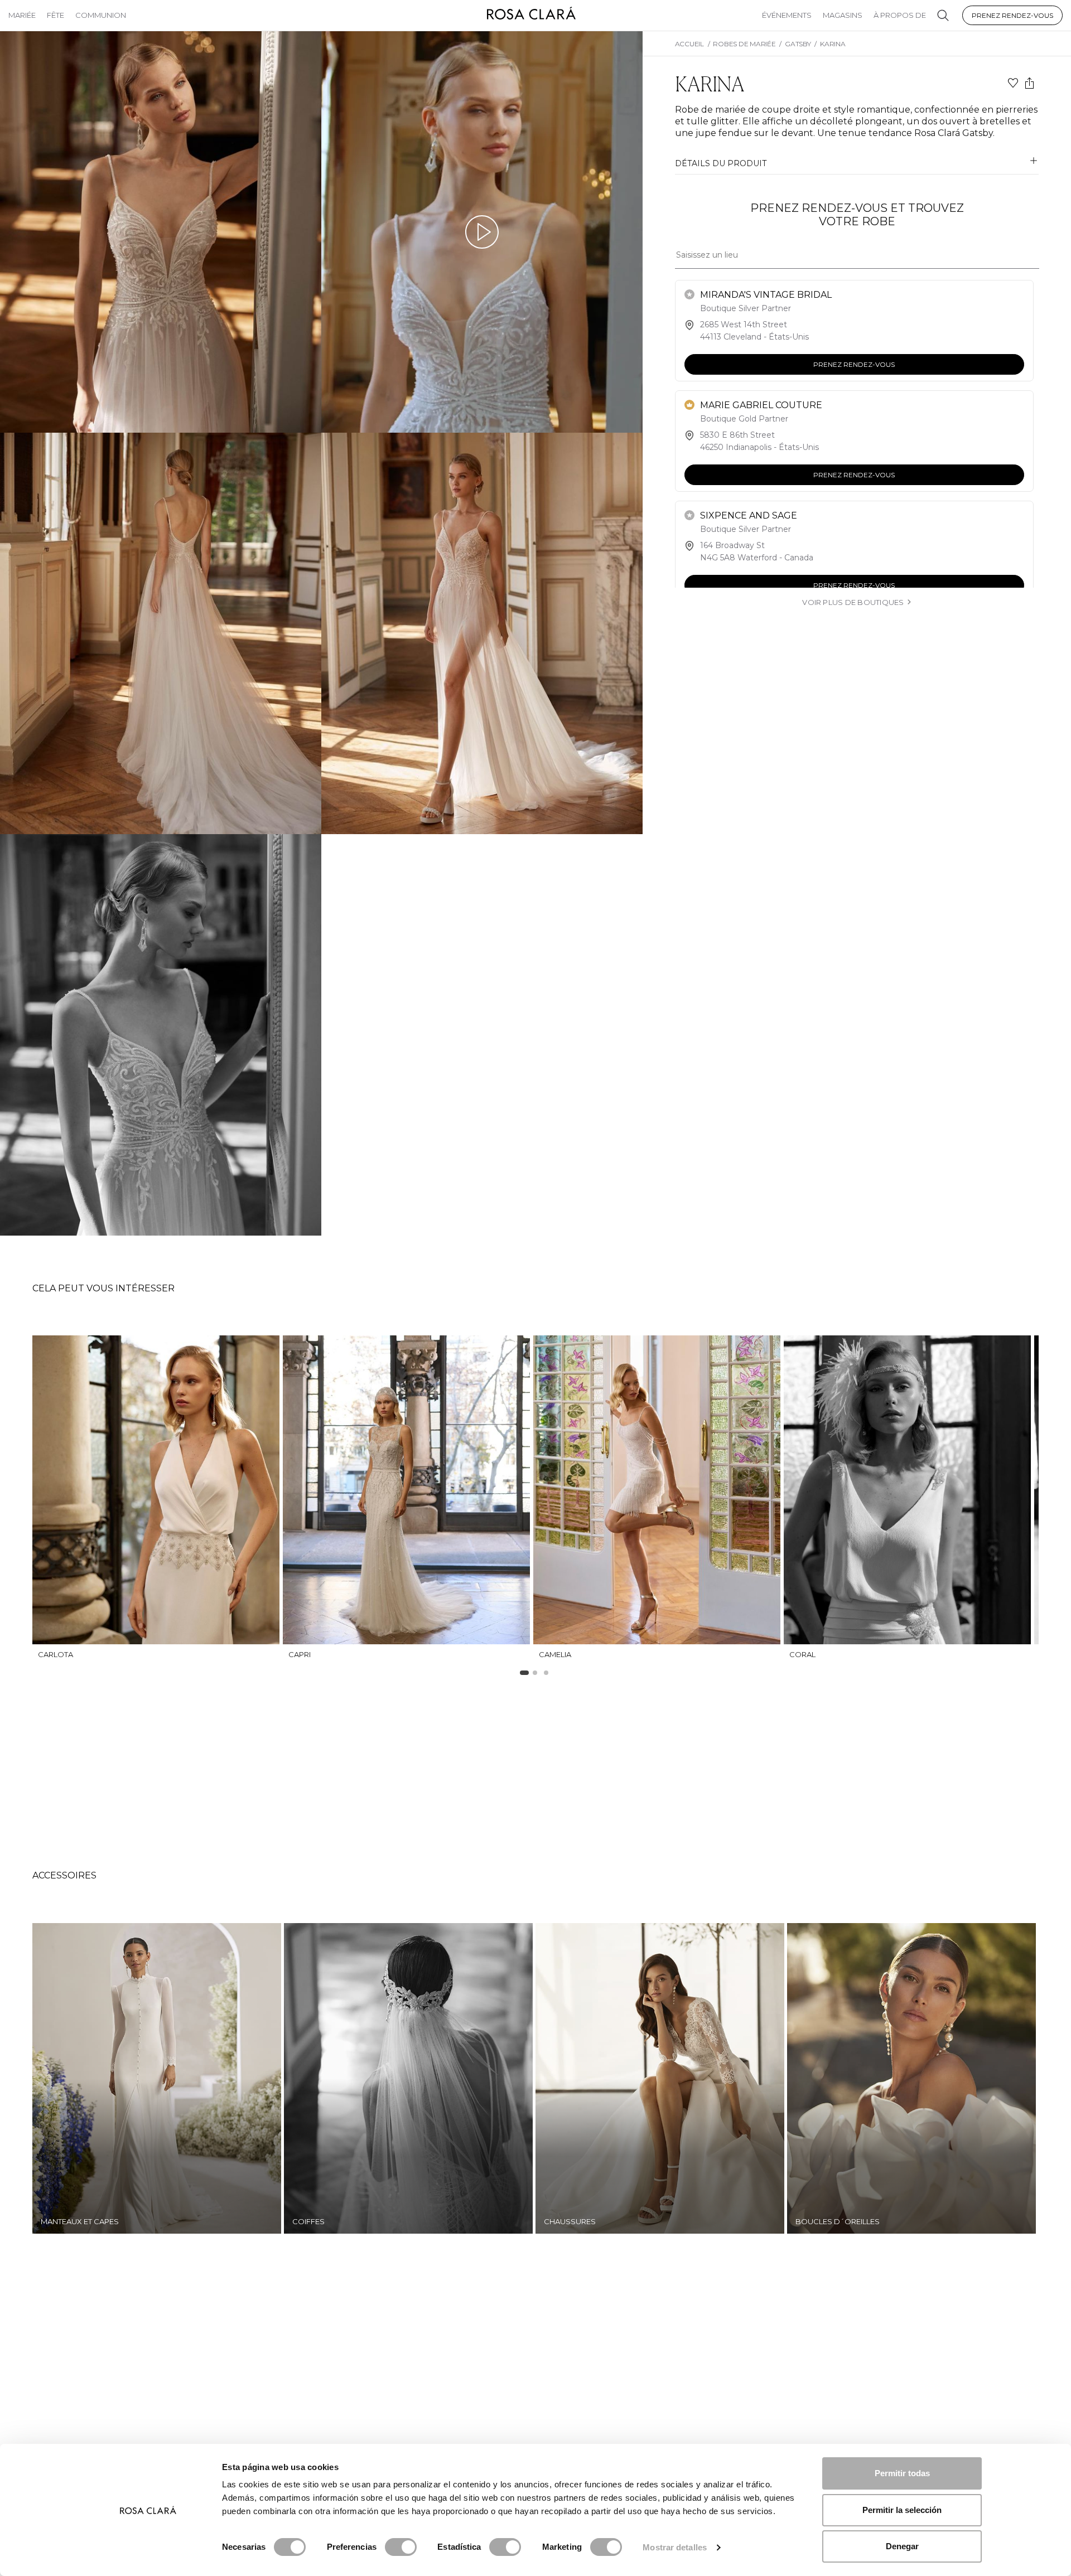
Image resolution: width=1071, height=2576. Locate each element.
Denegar (902, 2546)
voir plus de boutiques (853, 602)
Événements (787, 15)
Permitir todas (902, 2473)
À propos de (900, 15)
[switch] (401, 2547)
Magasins (843, 15)
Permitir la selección (902, 2510)
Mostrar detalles (675, 2547)
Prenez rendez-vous (1012, 15)
